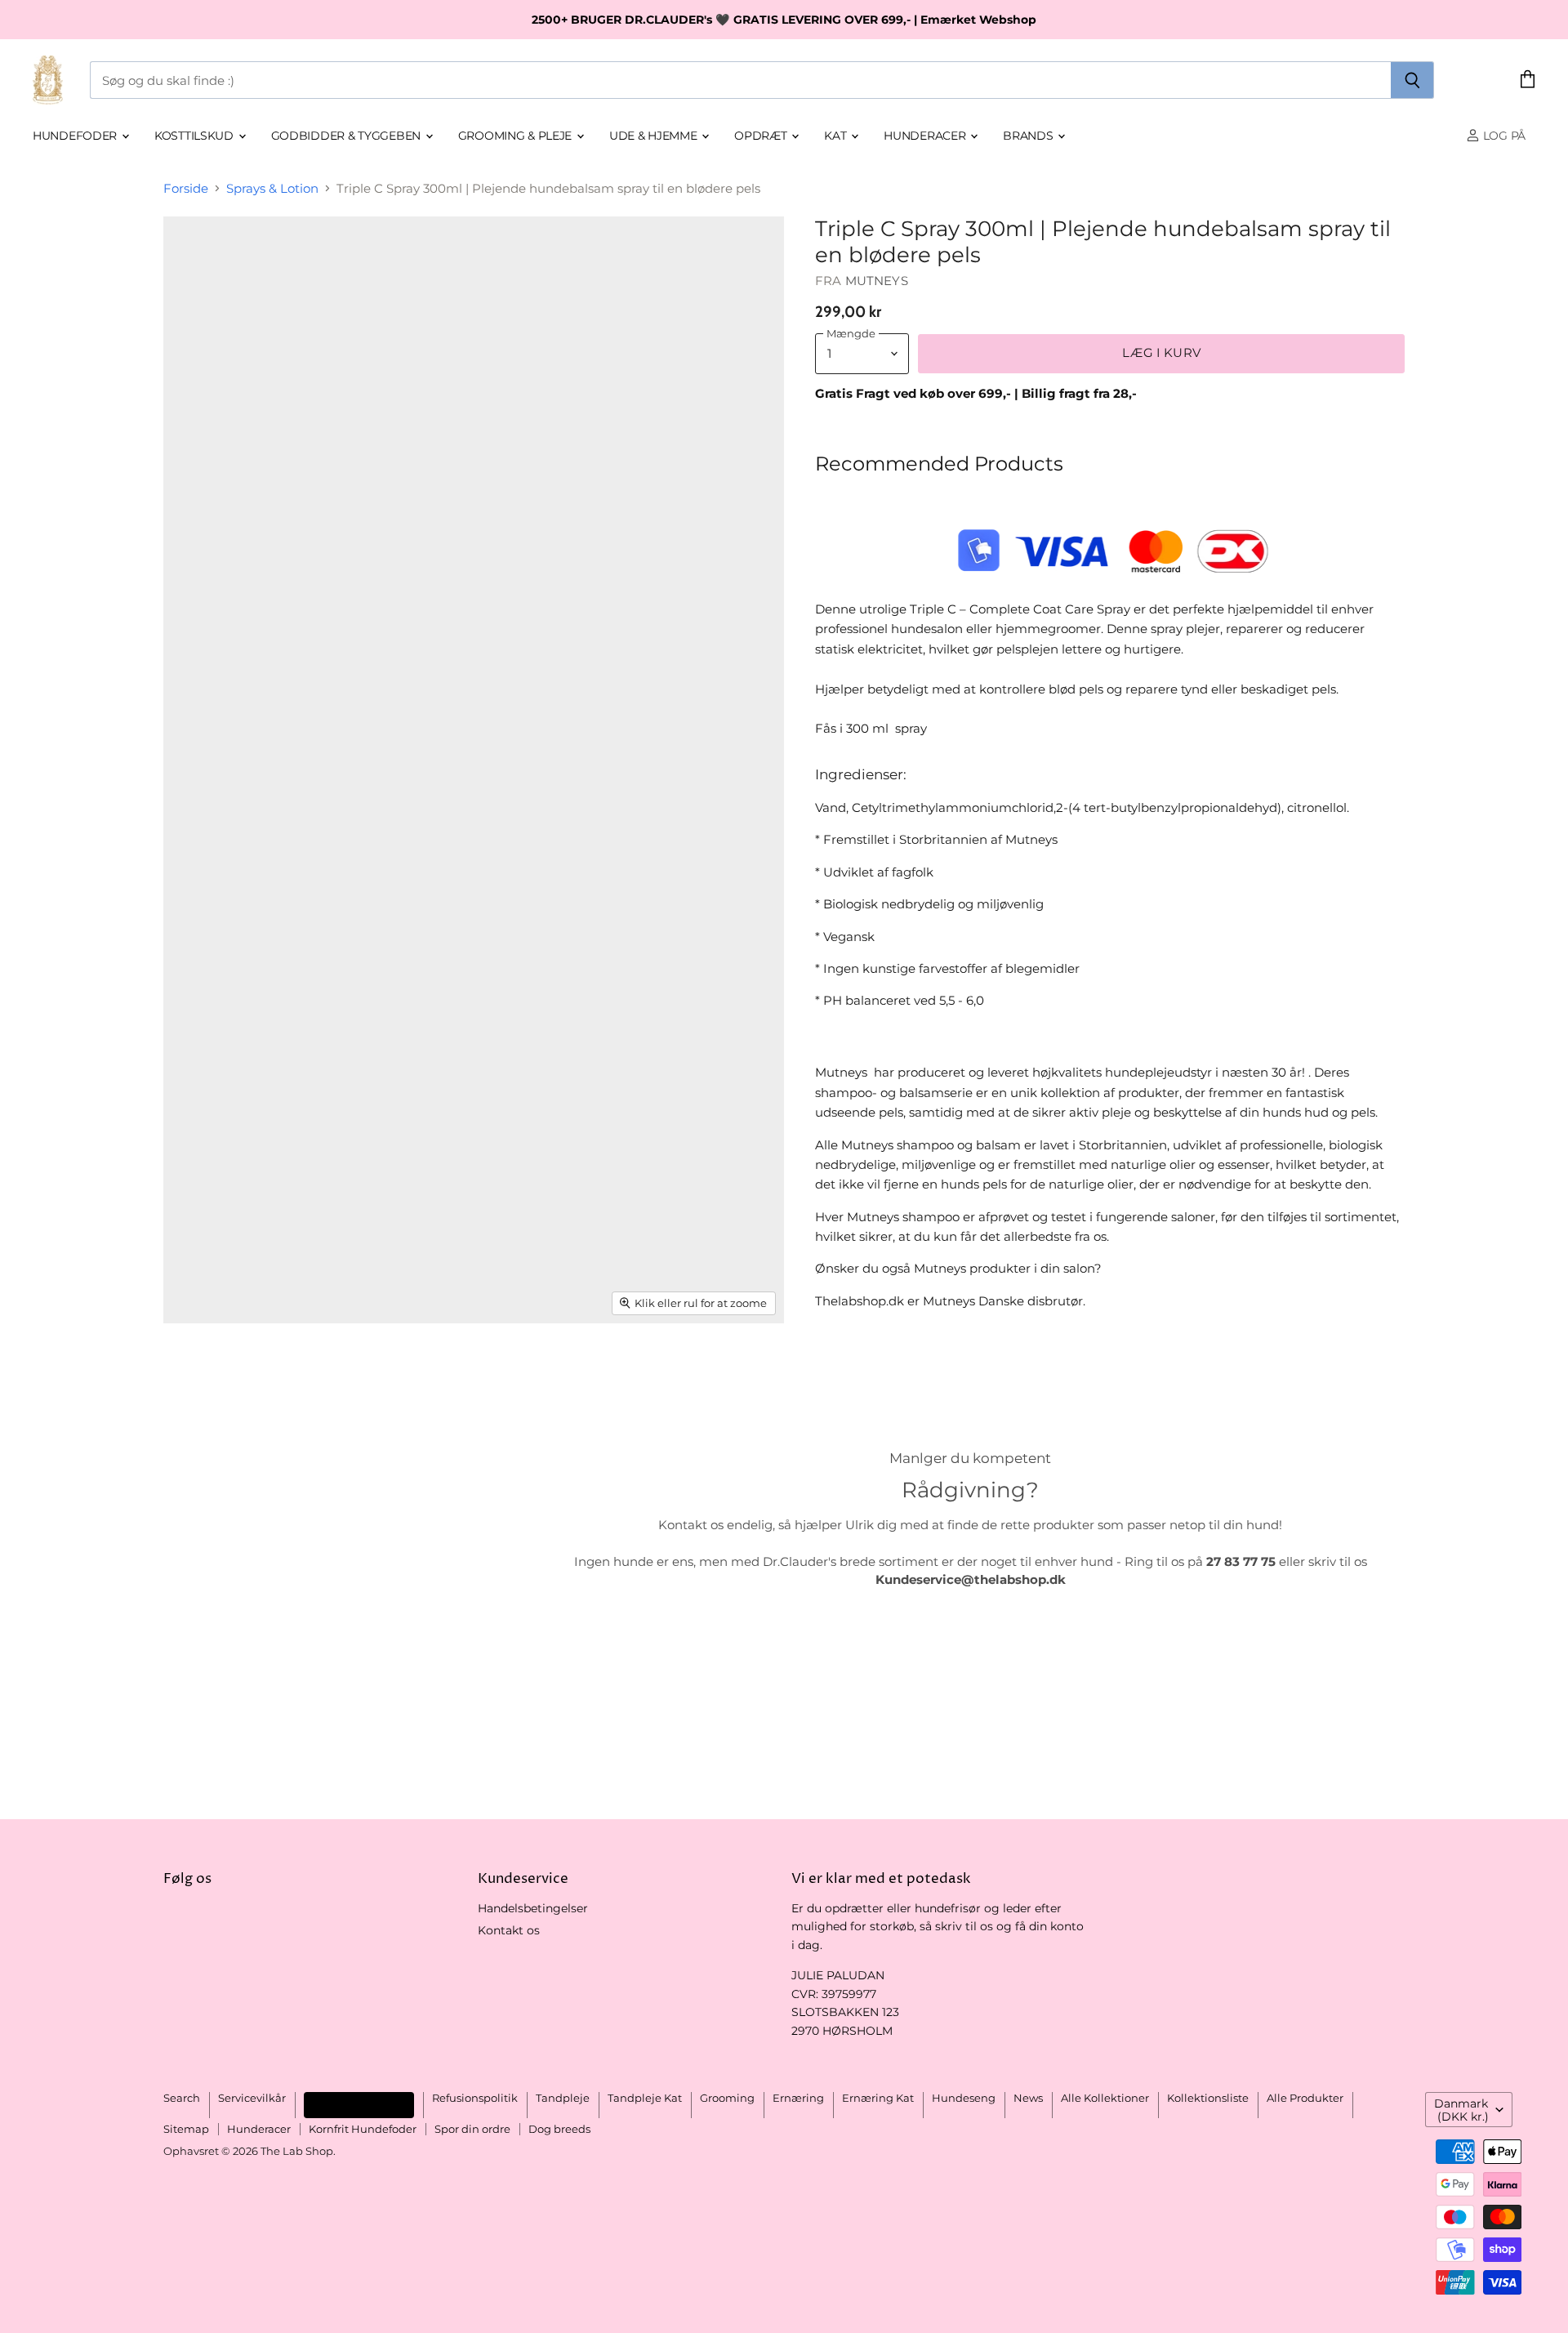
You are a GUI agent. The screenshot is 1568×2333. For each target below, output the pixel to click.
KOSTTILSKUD (196, 136)
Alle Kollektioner (1105, 2098)
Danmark (1461, 2110)
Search (182, 2098)
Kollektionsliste (1208, 2098)
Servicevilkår (252, 2098)
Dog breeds (559, 2129)
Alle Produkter (1305, 2098)
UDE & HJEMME (655, 136)
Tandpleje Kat (645, 2098)
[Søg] (1412, 80)
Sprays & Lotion (272, 188)
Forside (186, 188)
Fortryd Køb (359, 2105)
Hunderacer (926, 136)
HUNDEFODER (76, 136)
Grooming (727, 2098)
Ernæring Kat (878, 2098)
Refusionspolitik (475, 2098)
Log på (1503, 136)
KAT (837, 136)
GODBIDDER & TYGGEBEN (347, 136)
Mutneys (877, 281)
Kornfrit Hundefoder (363, 2129)
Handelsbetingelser (533, 1908)
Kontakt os (509, 1930)
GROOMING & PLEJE (517, 136)
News (1028, 2098)
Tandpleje (563, 2098)
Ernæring (798, 2098)
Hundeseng (964, 2098)
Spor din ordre (472, 2129)
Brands (1029, 136)
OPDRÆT (762, 136)
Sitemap (186, 2129)
